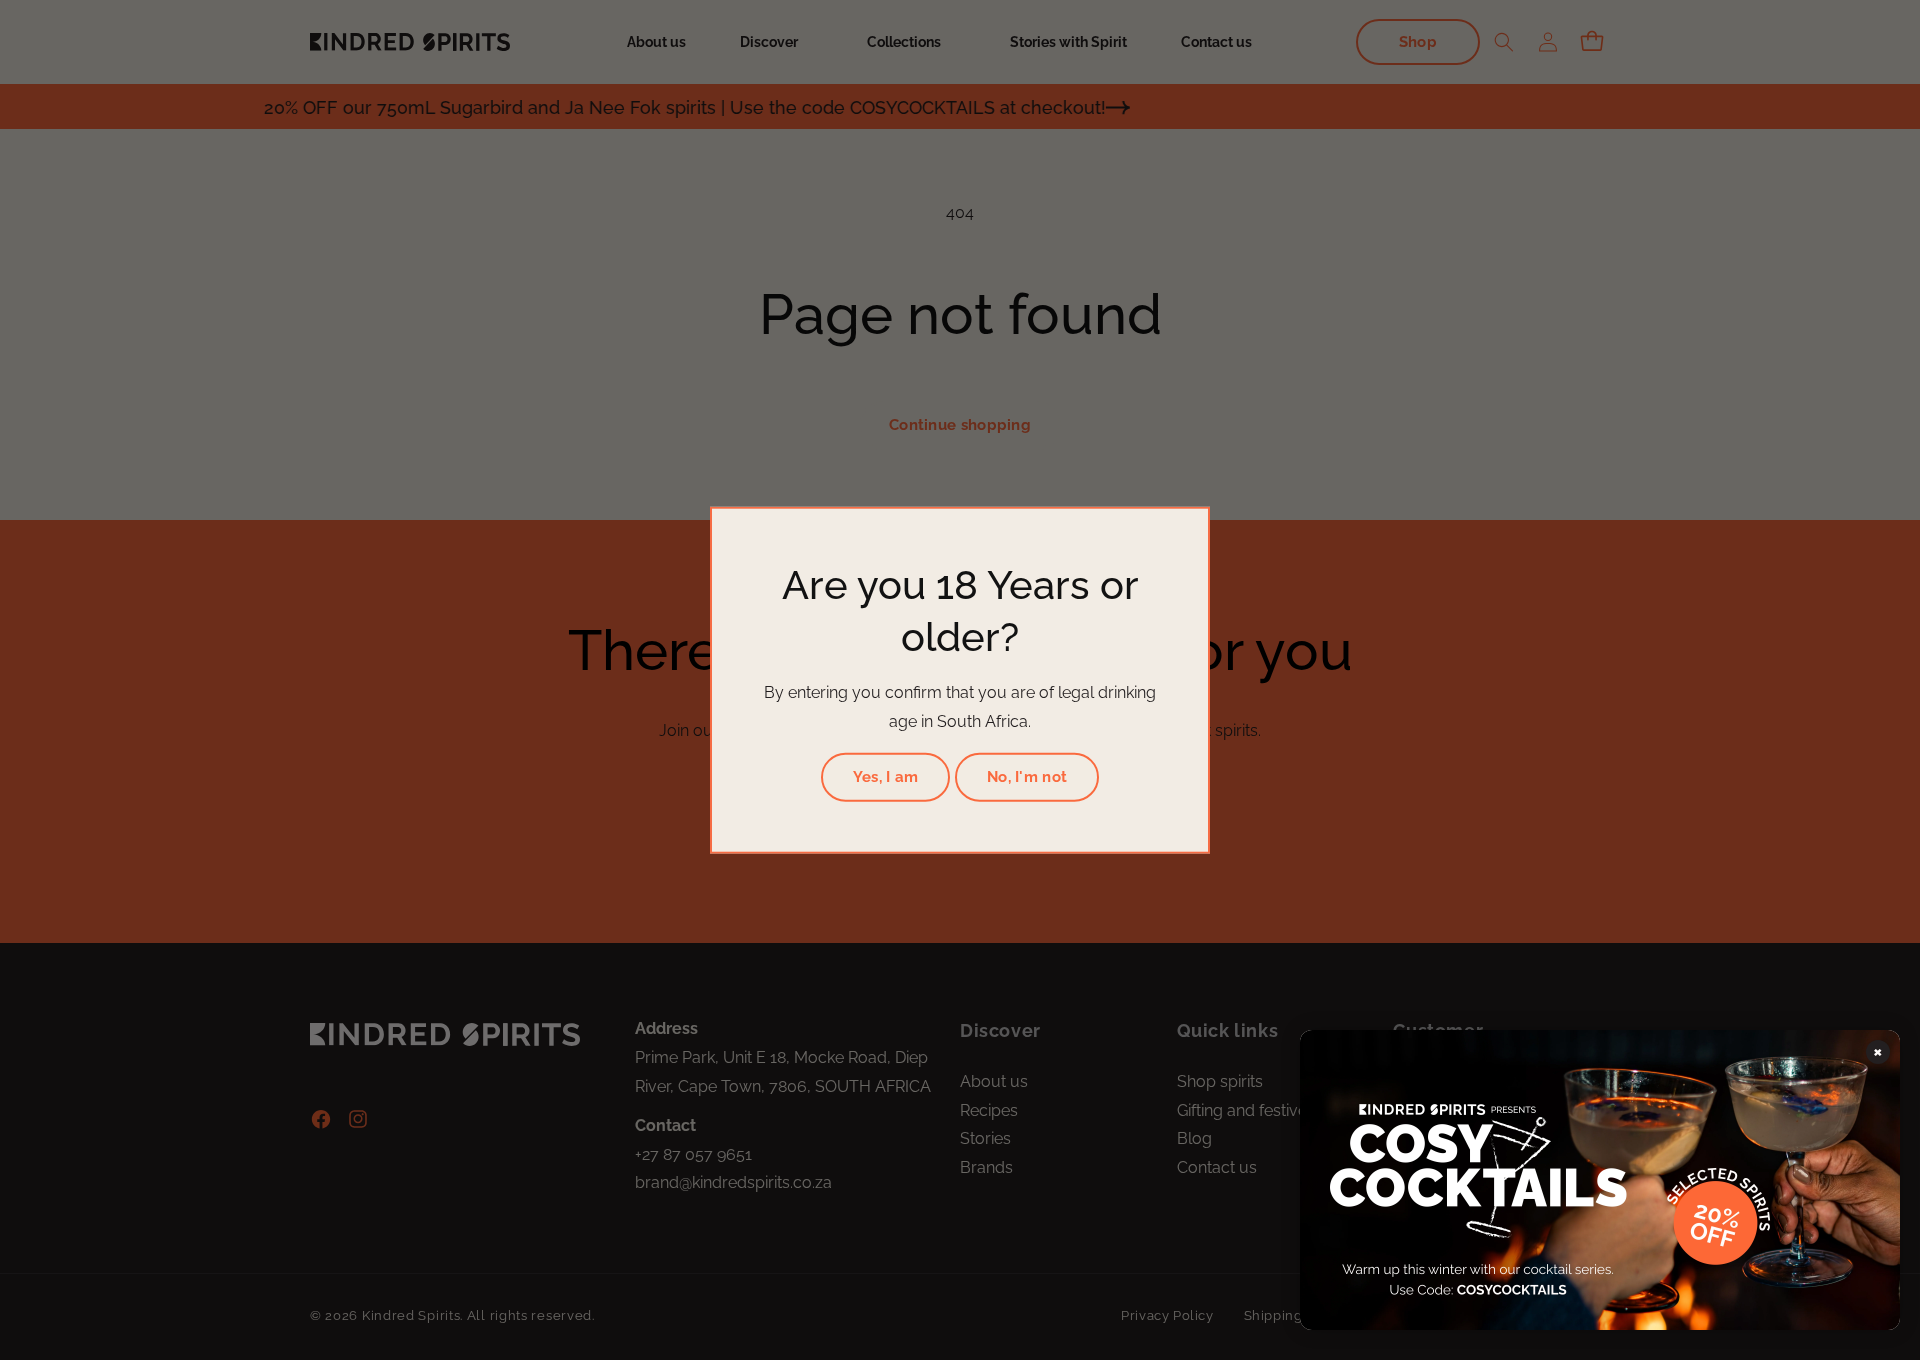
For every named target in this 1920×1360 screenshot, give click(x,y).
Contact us (1217, 1167)
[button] (776, 42)
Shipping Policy (1295, 1315)
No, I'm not (1027, 777)
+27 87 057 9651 (693, 1154)
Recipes (989, 1110)
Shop (1418, 42)
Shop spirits (1220, 1081)
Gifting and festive (1242, 1110)
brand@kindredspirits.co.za (733, 1182)
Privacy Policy (1167, 1315)
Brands (986, 1167)
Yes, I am (886, 777)
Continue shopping (960, 425)
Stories (985, 1138)
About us (994, 1081)
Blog (1194, 1138)
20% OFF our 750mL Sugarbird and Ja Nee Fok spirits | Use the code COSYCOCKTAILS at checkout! (632, 107)
